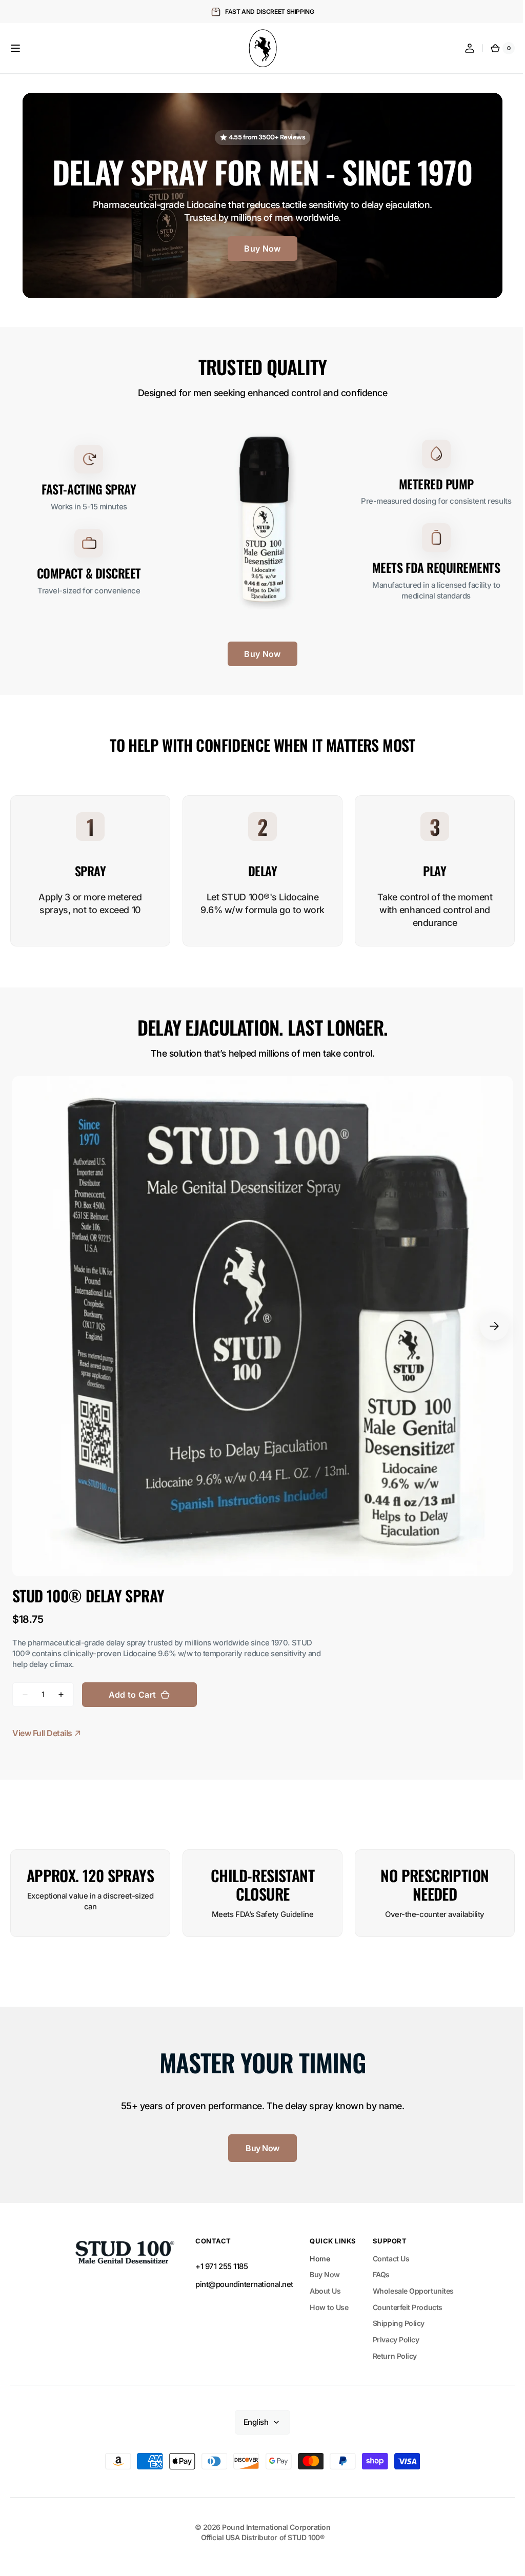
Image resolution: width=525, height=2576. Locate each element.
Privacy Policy (392, 2333)
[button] (15, 48)
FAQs (377, 2268)
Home (316, 2252)
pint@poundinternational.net (241, 2278)
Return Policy (391, 2349)
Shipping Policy (395, 2316)
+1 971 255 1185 (218, 2259)
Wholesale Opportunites (409, 2284)
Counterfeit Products (403, 2301)
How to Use (326, 2301)
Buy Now (259, 246)
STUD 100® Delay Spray (88, 1589)
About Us (321, 2284)
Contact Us (387, 2252)
